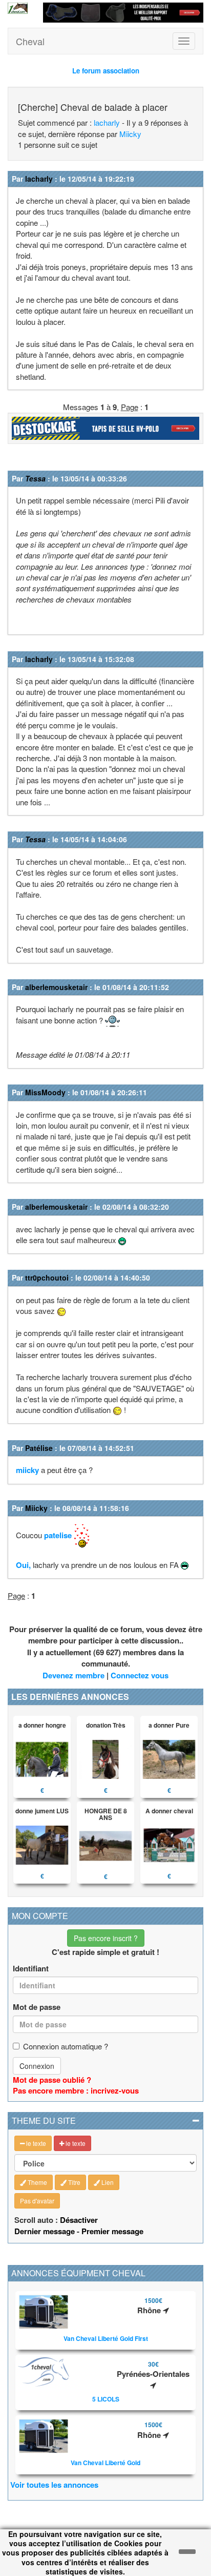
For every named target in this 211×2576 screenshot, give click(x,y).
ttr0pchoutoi (47, 1277)
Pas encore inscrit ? (106, 1938)
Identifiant (31, 1969)
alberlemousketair (56, 987)
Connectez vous (140, 1675)
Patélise (39, 1448)
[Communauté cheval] (18, 8)
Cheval (30, 41)
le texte (35, 2143)
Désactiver (79, 2220)
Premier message (112, 2231)
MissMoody (45, 1092)
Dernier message (45, 2231)
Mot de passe (37, 2007)
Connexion (37, 2066)
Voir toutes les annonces (54, 2485)
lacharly (107, 122)
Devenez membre (73, 1675)
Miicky (130, 134)
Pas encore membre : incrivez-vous (76, 2090)
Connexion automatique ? (66, 2046)
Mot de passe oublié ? (52, 2080)
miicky (27, 1470)
